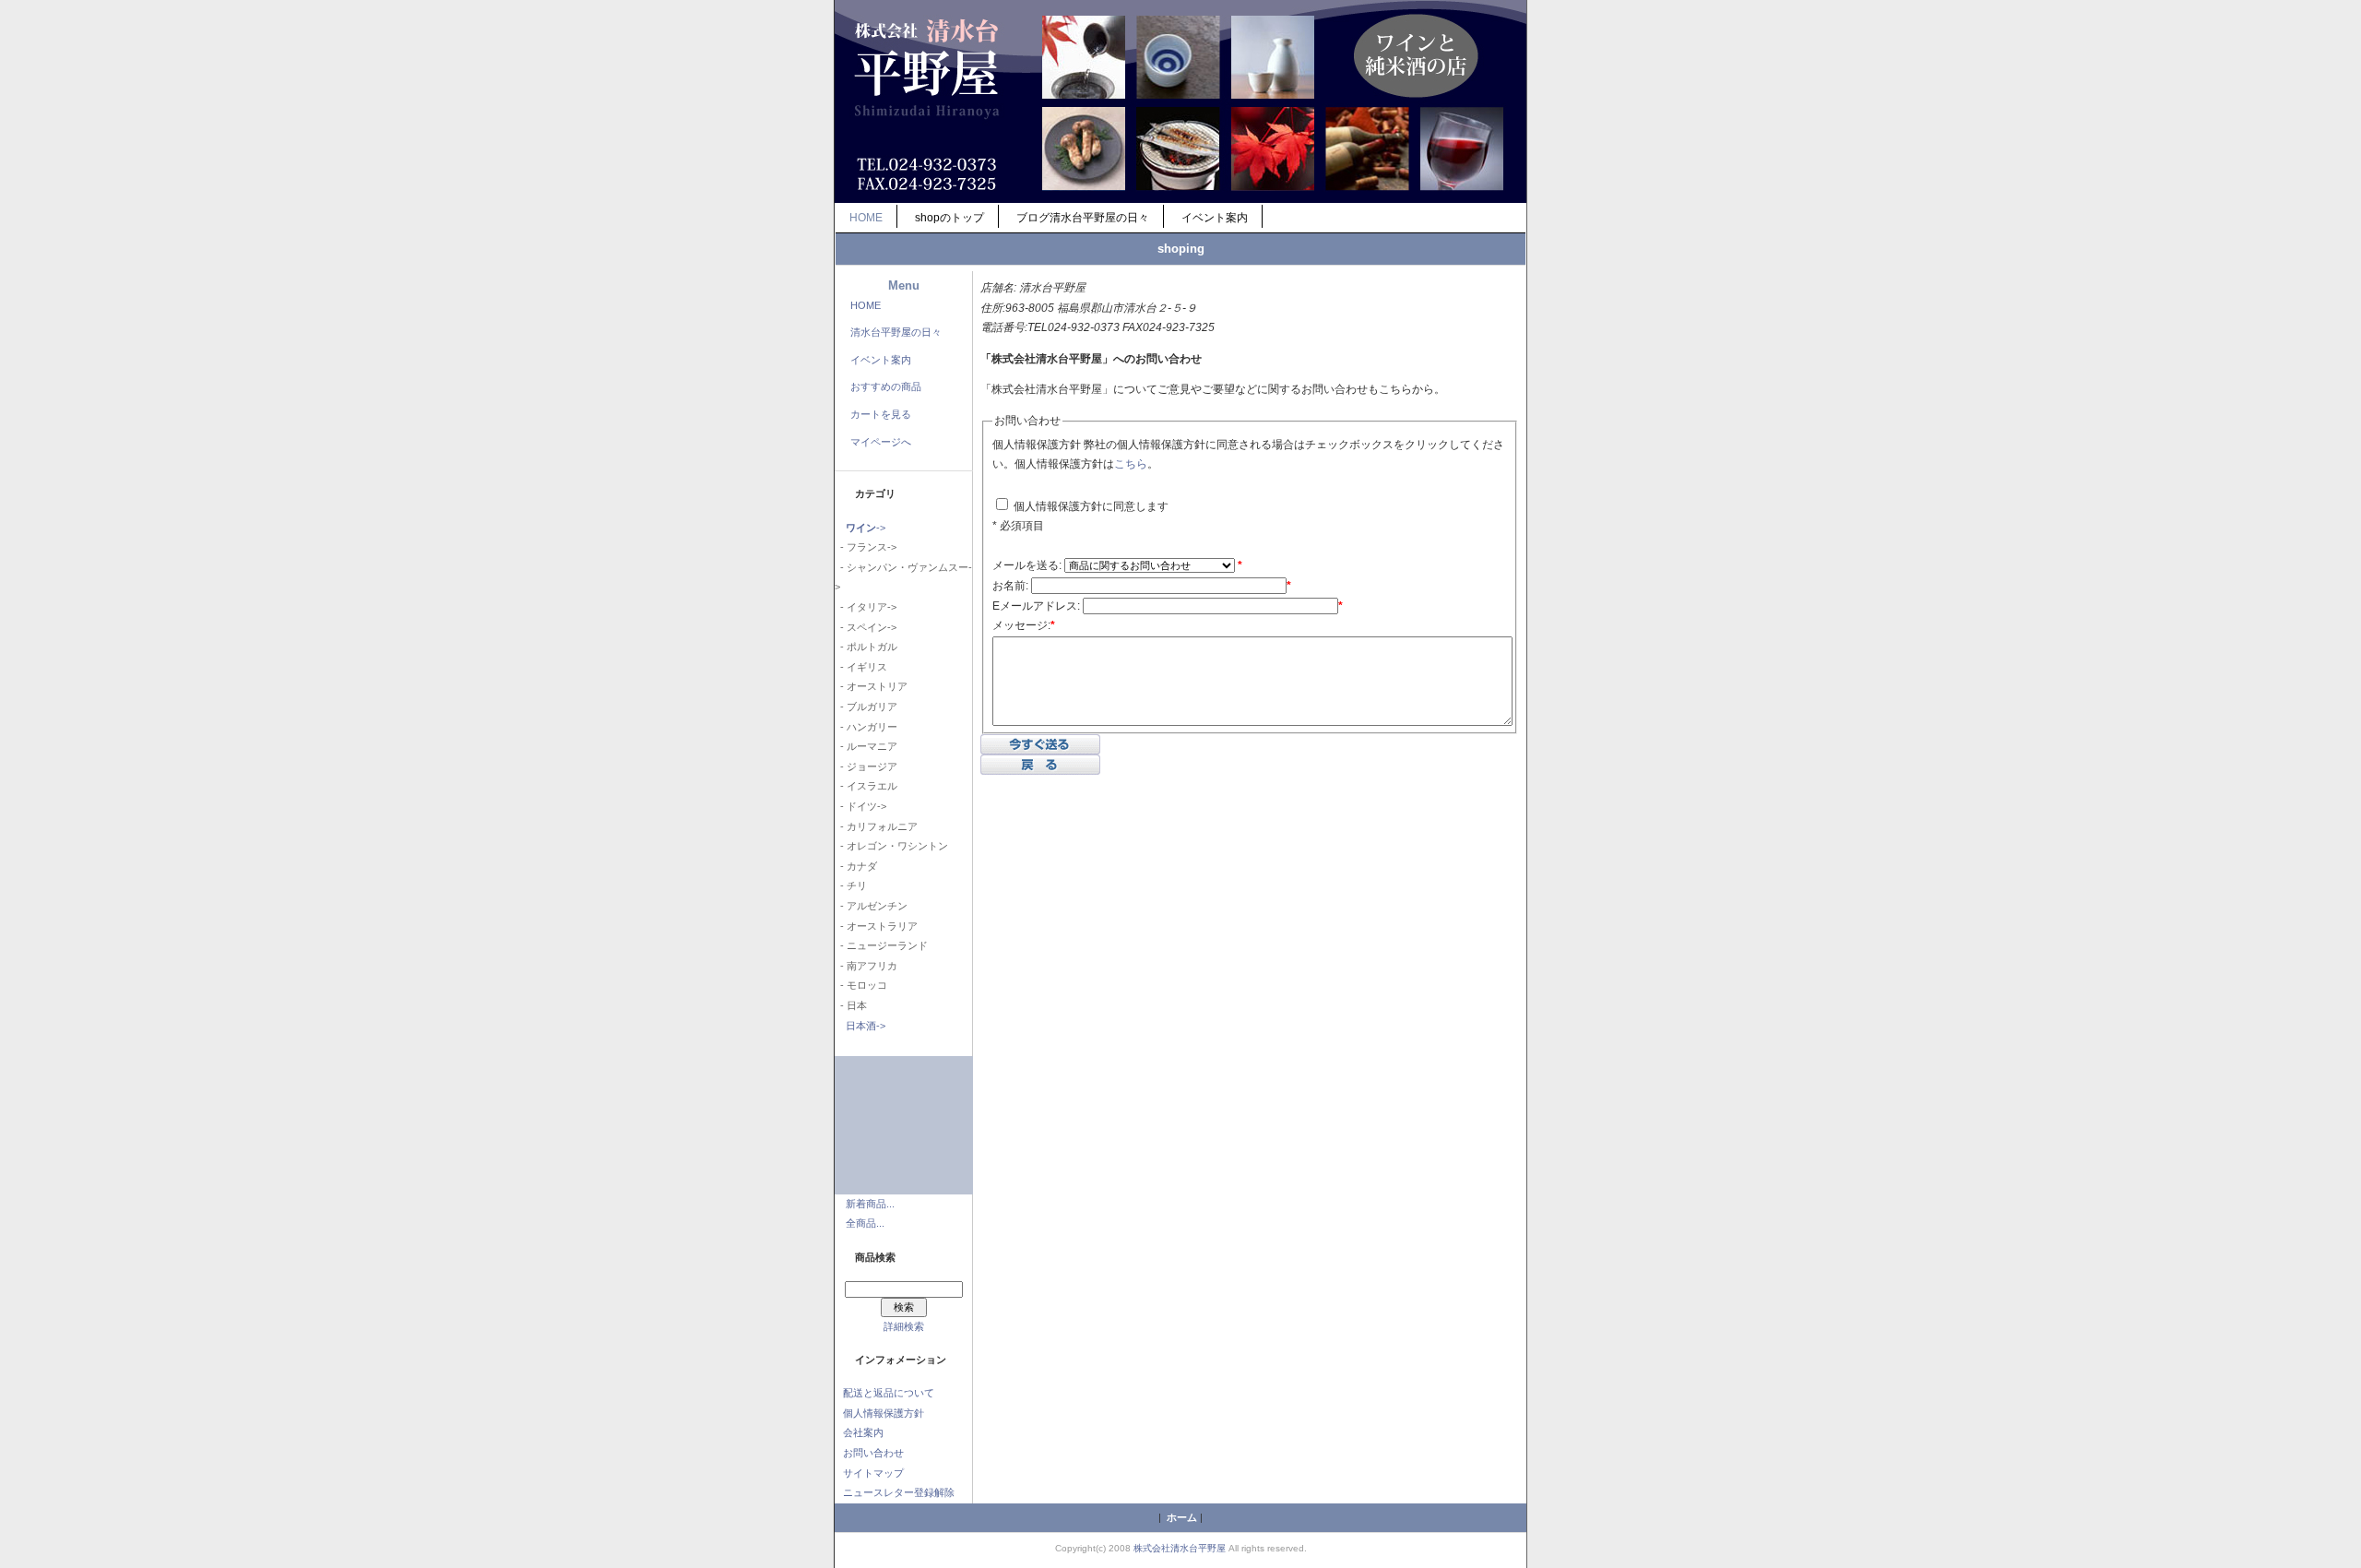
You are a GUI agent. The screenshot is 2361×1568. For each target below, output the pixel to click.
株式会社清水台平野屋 (1180, 1548)
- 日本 (851, 1005)
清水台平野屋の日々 (896, 332)
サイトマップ (873, 1473)
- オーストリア (871, 686)
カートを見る (881, 414)
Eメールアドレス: (1036, 606)
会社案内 (863, 1432)
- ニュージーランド (881, 945)
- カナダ (856, 866)
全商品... (865, 1223)
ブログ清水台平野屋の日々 (1083, 218)
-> (866, 528)
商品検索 (875, 1257)
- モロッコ (861, 985)
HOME (866, 218)
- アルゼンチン (871, 906)
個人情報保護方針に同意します (1090, 506)
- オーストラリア (876, 926)
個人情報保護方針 (884, 1413)
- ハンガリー (866, 727)
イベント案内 (1215, 218)
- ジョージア (866, 766)
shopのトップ (949, 218)
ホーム (1182, 1517)
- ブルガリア (866, 707)
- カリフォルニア (876, 826)
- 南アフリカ (866, 966)
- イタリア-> (866, 607)
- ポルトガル (866, 647)
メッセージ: (1024, 625)
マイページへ (881, 442)
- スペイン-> (866, 627)
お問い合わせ (873, 1453)
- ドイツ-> (860, 806)
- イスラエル (866, 786)
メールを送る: (1027, 565)
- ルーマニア (866, 746)
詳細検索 (904, 1326)
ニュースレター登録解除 (899, 1492)
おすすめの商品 (886, 386)
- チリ (851, 885)
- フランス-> (866, 547)
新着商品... (870, 1204)
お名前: (1010, 586)
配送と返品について (889, 1393)
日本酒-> (866, 1026)
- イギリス (861, 667)
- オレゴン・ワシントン (891, 846)
